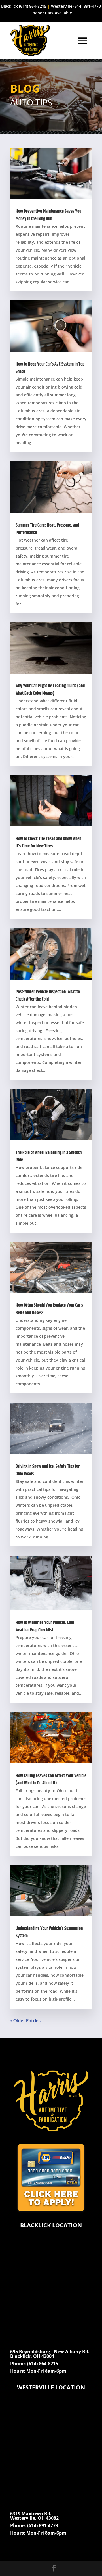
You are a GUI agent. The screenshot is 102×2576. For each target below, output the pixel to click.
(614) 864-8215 (33, 6)
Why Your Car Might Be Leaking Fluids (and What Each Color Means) (50, 690)
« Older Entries (25, 2020)
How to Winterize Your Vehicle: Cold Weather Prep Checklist (45, 1626)
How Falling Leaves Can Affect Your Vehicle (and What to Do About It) (51, 1779)
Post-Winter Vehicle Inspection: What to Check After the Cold (48, 996)
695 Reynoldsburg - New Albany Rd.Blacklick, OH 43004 (50, 2354)
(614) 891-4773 (87, 6)
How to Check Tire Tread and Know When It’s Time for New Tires (48, 843)
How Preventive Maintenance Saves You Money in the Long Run (48, 215)
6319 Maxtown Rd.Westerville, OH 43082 (34, 2516)
